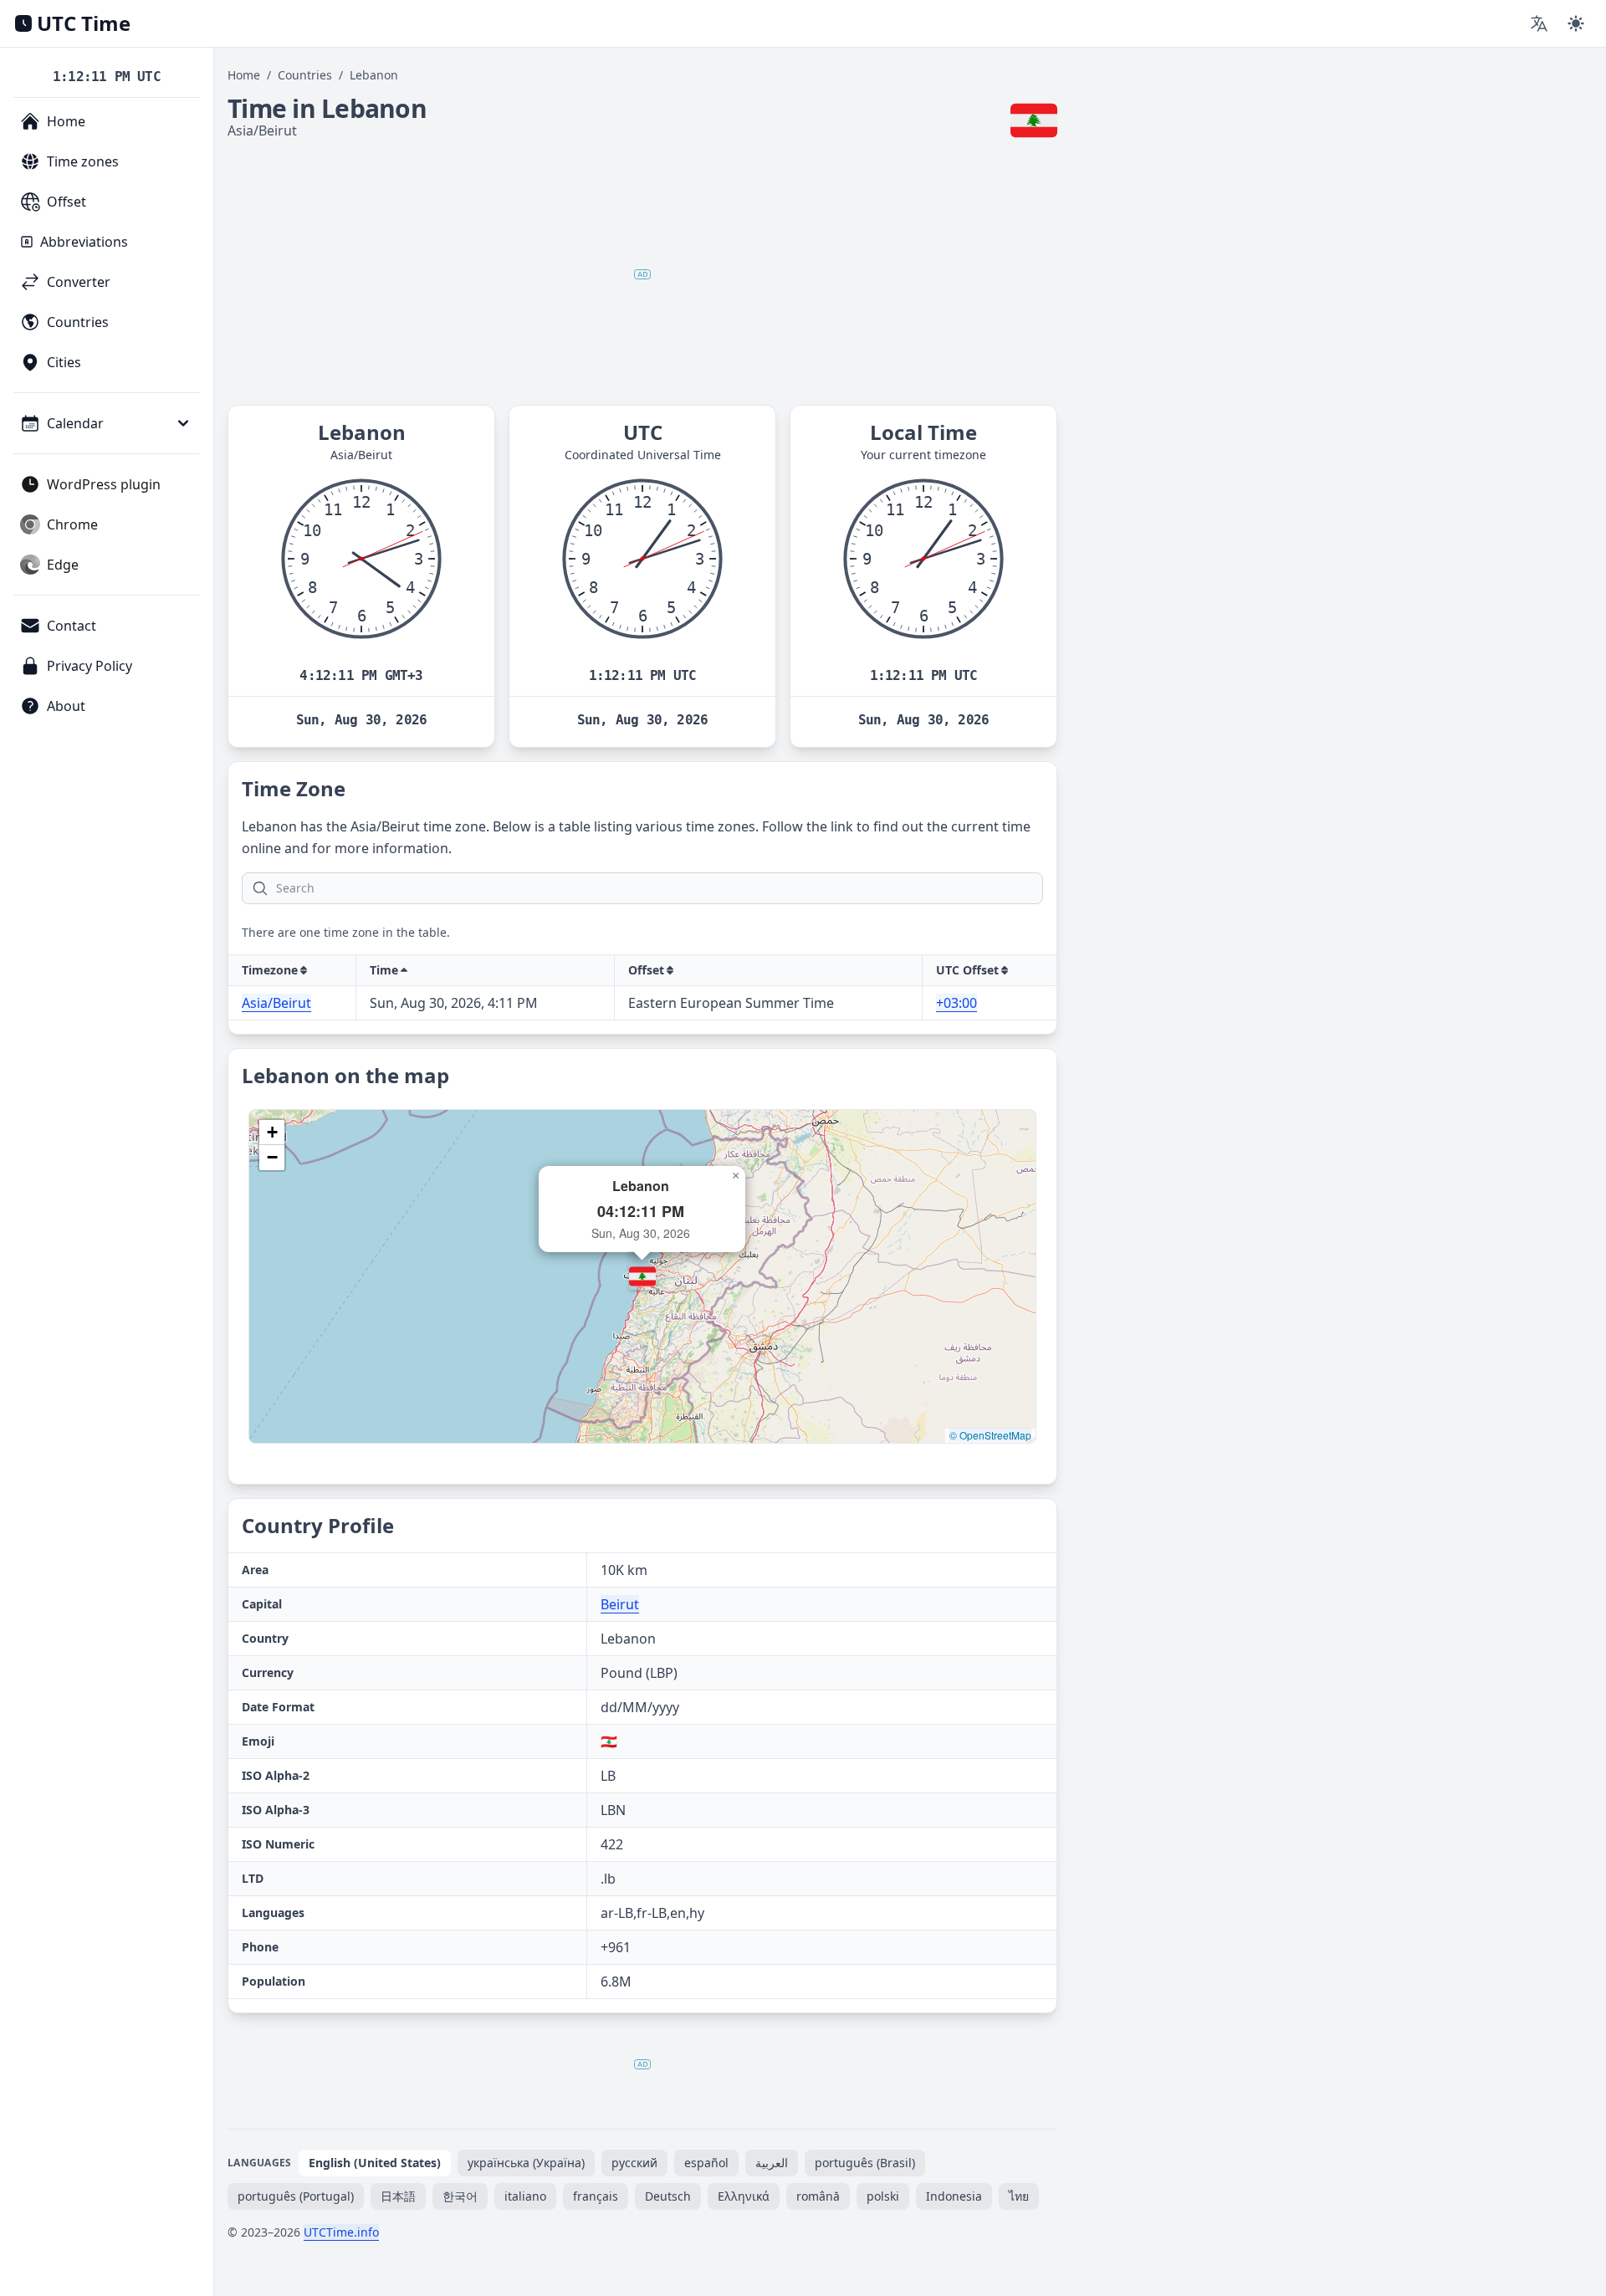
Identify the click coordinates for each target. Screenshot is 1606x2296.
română (818, 2196)
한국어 (460, 2196)
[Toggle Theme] (1576, 23)
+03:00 (956, 1003)
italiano (525, 2196)
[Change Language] (1539, 23)
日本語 (398, 2196)
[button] (642, 1276)
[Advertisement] (642, 274)
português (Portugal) (296, 2196)
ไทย (1019, 2196)
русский (634, 2163)
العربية (772, 2163)
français (596, 2196)
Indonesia (954, 2196)
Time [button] (384, 970)
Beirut (620, 1604)
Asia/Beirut (276, 1003)
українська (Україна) (526, 2163)
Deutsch (668, 2196)
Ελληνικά (744, 2196)
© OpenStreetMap (990, 1435)
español (706, 2163)
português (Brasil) (865, 2163)
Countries (305, 75)
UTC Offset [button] (967, 970)
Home (244, 75)
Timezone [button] (270, 970)
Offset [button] (646, 970)
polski (883, 2196)
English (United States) (375, 2163)
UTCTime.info (341, 2232)
